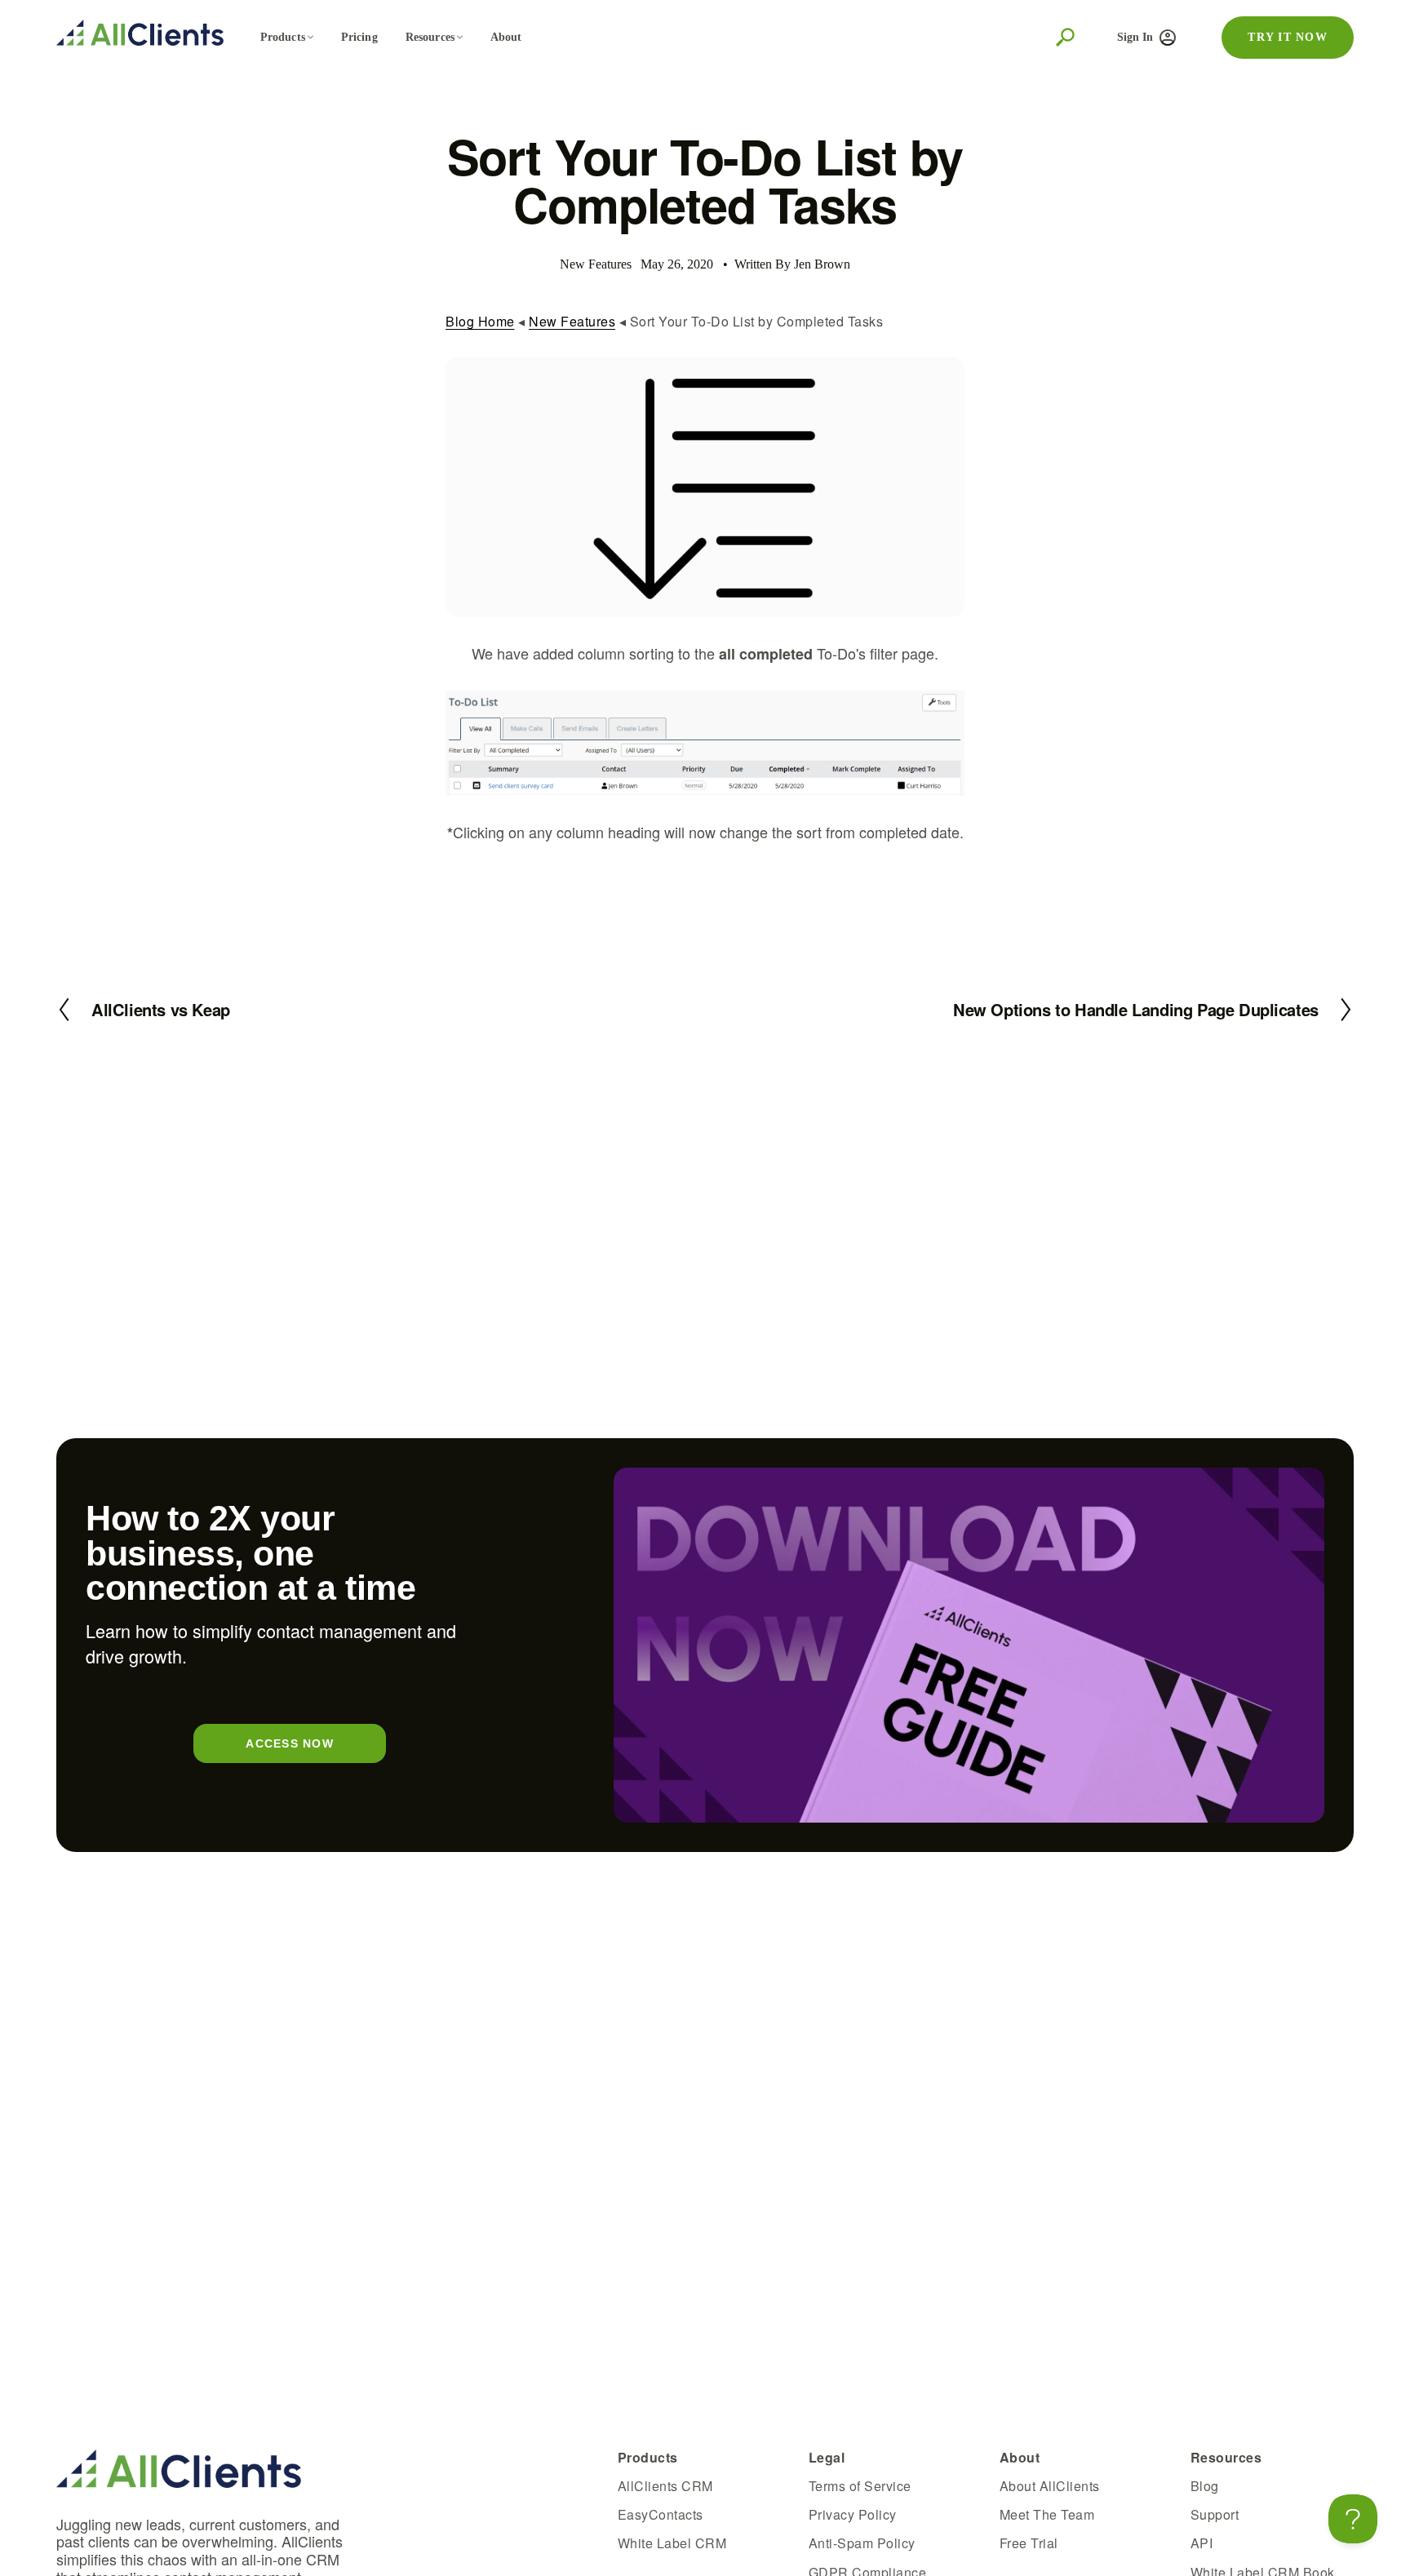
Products (283, 37)
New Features (572, 321)
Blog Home (480, 321)
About (506, 37)
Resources (430, 37)
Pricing (359, 37)
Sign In (1135, 37)
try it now (1288, 37)
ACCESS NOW (290, 1743)
